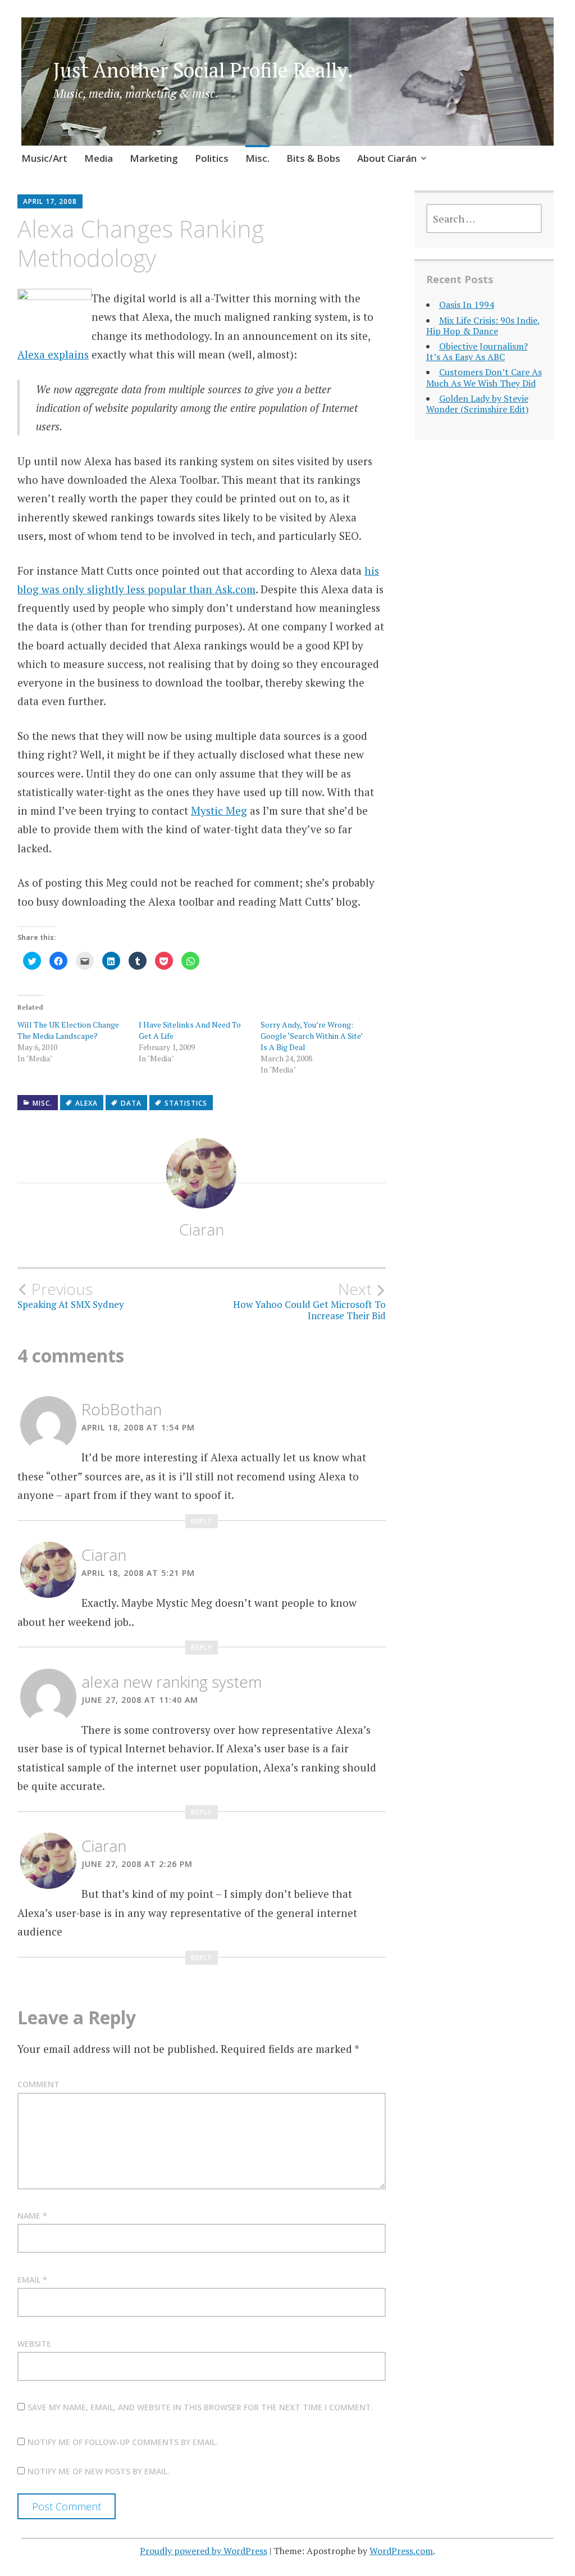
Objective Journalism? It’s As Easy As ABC (477, 351)
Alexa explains (53, 354)
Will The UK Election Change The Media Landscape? (68, 1030)
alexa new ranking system (172, 1682)
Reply (202, 1521)
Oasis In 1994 (467, 305)
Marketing (154, 158)
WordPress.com (401, 2551)
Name (32, 2216)
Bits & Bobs (313, 158)
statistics (186, 1103)
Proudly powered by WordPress (204, 2551)
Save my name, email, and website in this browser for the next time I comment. (200, 2407)
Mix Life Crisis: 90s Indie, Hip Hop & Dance (483, 326)
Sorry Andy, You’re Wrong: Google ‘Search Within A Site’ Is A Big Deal (311, 1036)
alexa (86, 1103)
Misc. (257, 158)
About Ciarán (387, 158)
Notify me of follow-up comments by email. (123, 2442)
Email (32, 2280)
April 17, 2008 (50, 201)
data (131, 1103)
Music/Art (44, 158)
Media (99, 158)
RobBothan (122, 1409)
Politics (212, 158)
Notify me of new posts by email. (99, 2471)
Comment (38, 2084)
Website (34, 2344)
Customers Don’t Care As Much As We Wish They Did (484, 377)
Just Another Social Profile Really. (203, 70)
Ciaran (202, 1229)
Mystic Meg (219, 810)
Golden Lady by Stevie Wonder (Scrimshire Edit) (477, 404)
